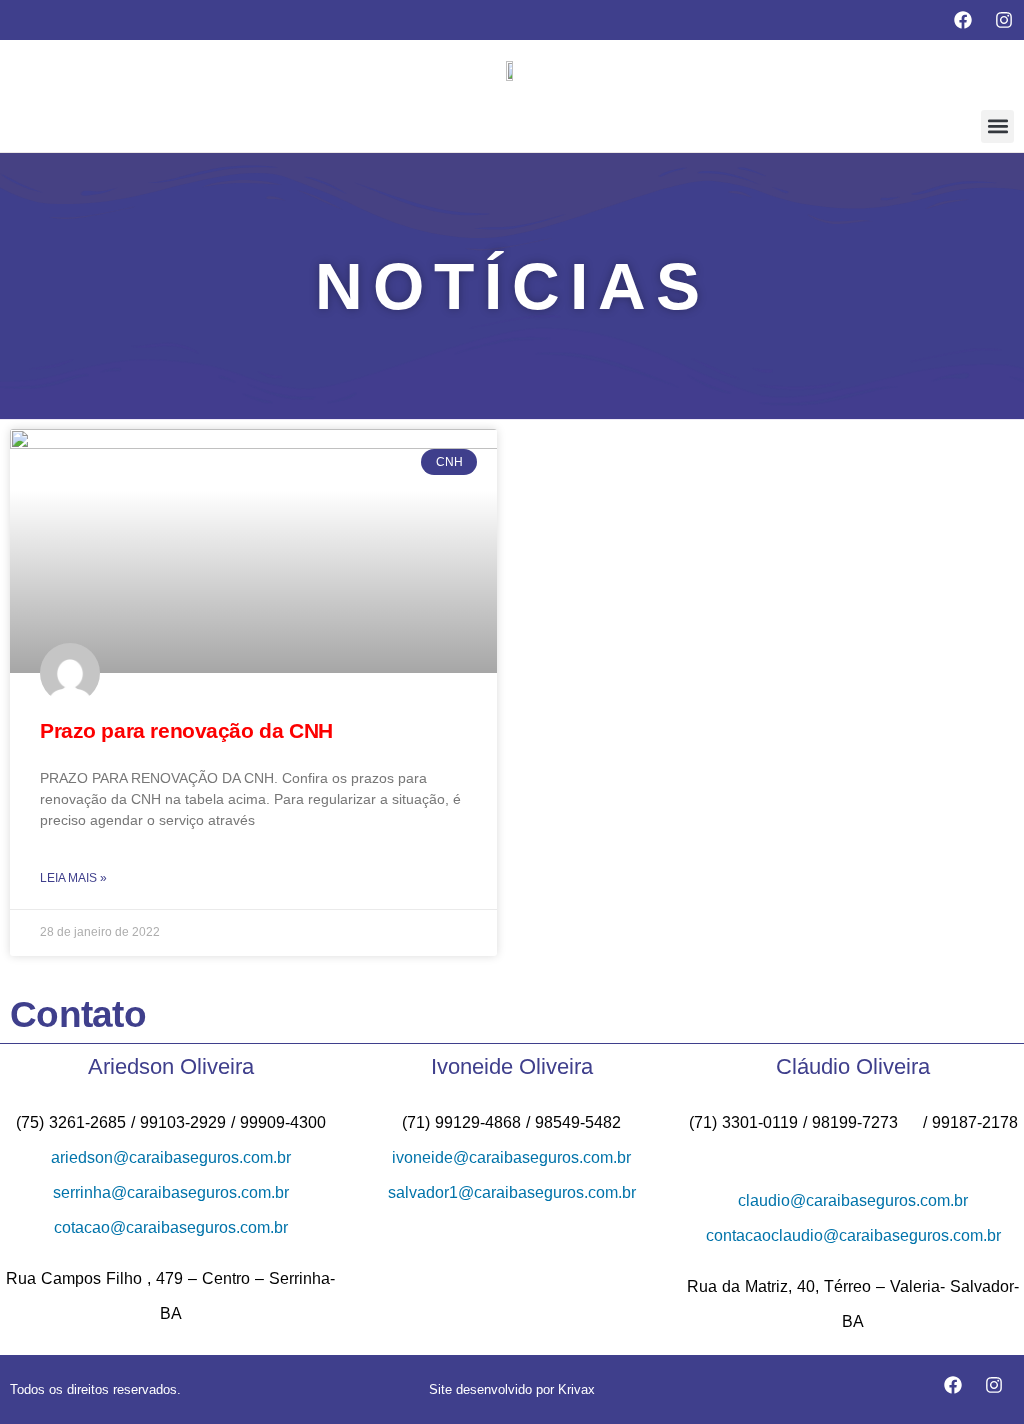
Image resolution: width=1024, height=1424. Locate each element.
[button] (997, 126)
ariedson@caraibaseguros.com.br (171, 1157)
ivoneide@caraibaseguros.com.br (511, 1157)
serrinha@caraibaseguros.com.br (171, 1192)
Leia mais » (73, 878)
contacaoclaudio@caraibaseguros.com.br (853, 1235)
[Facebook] (963, 20)
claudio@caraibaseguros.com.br (853, 1200)
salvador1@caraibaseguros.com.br (512, 1192)
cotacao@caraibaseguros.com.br (171, 1227)
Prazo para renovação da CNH (186, 730)
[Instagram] (1004, 20)
